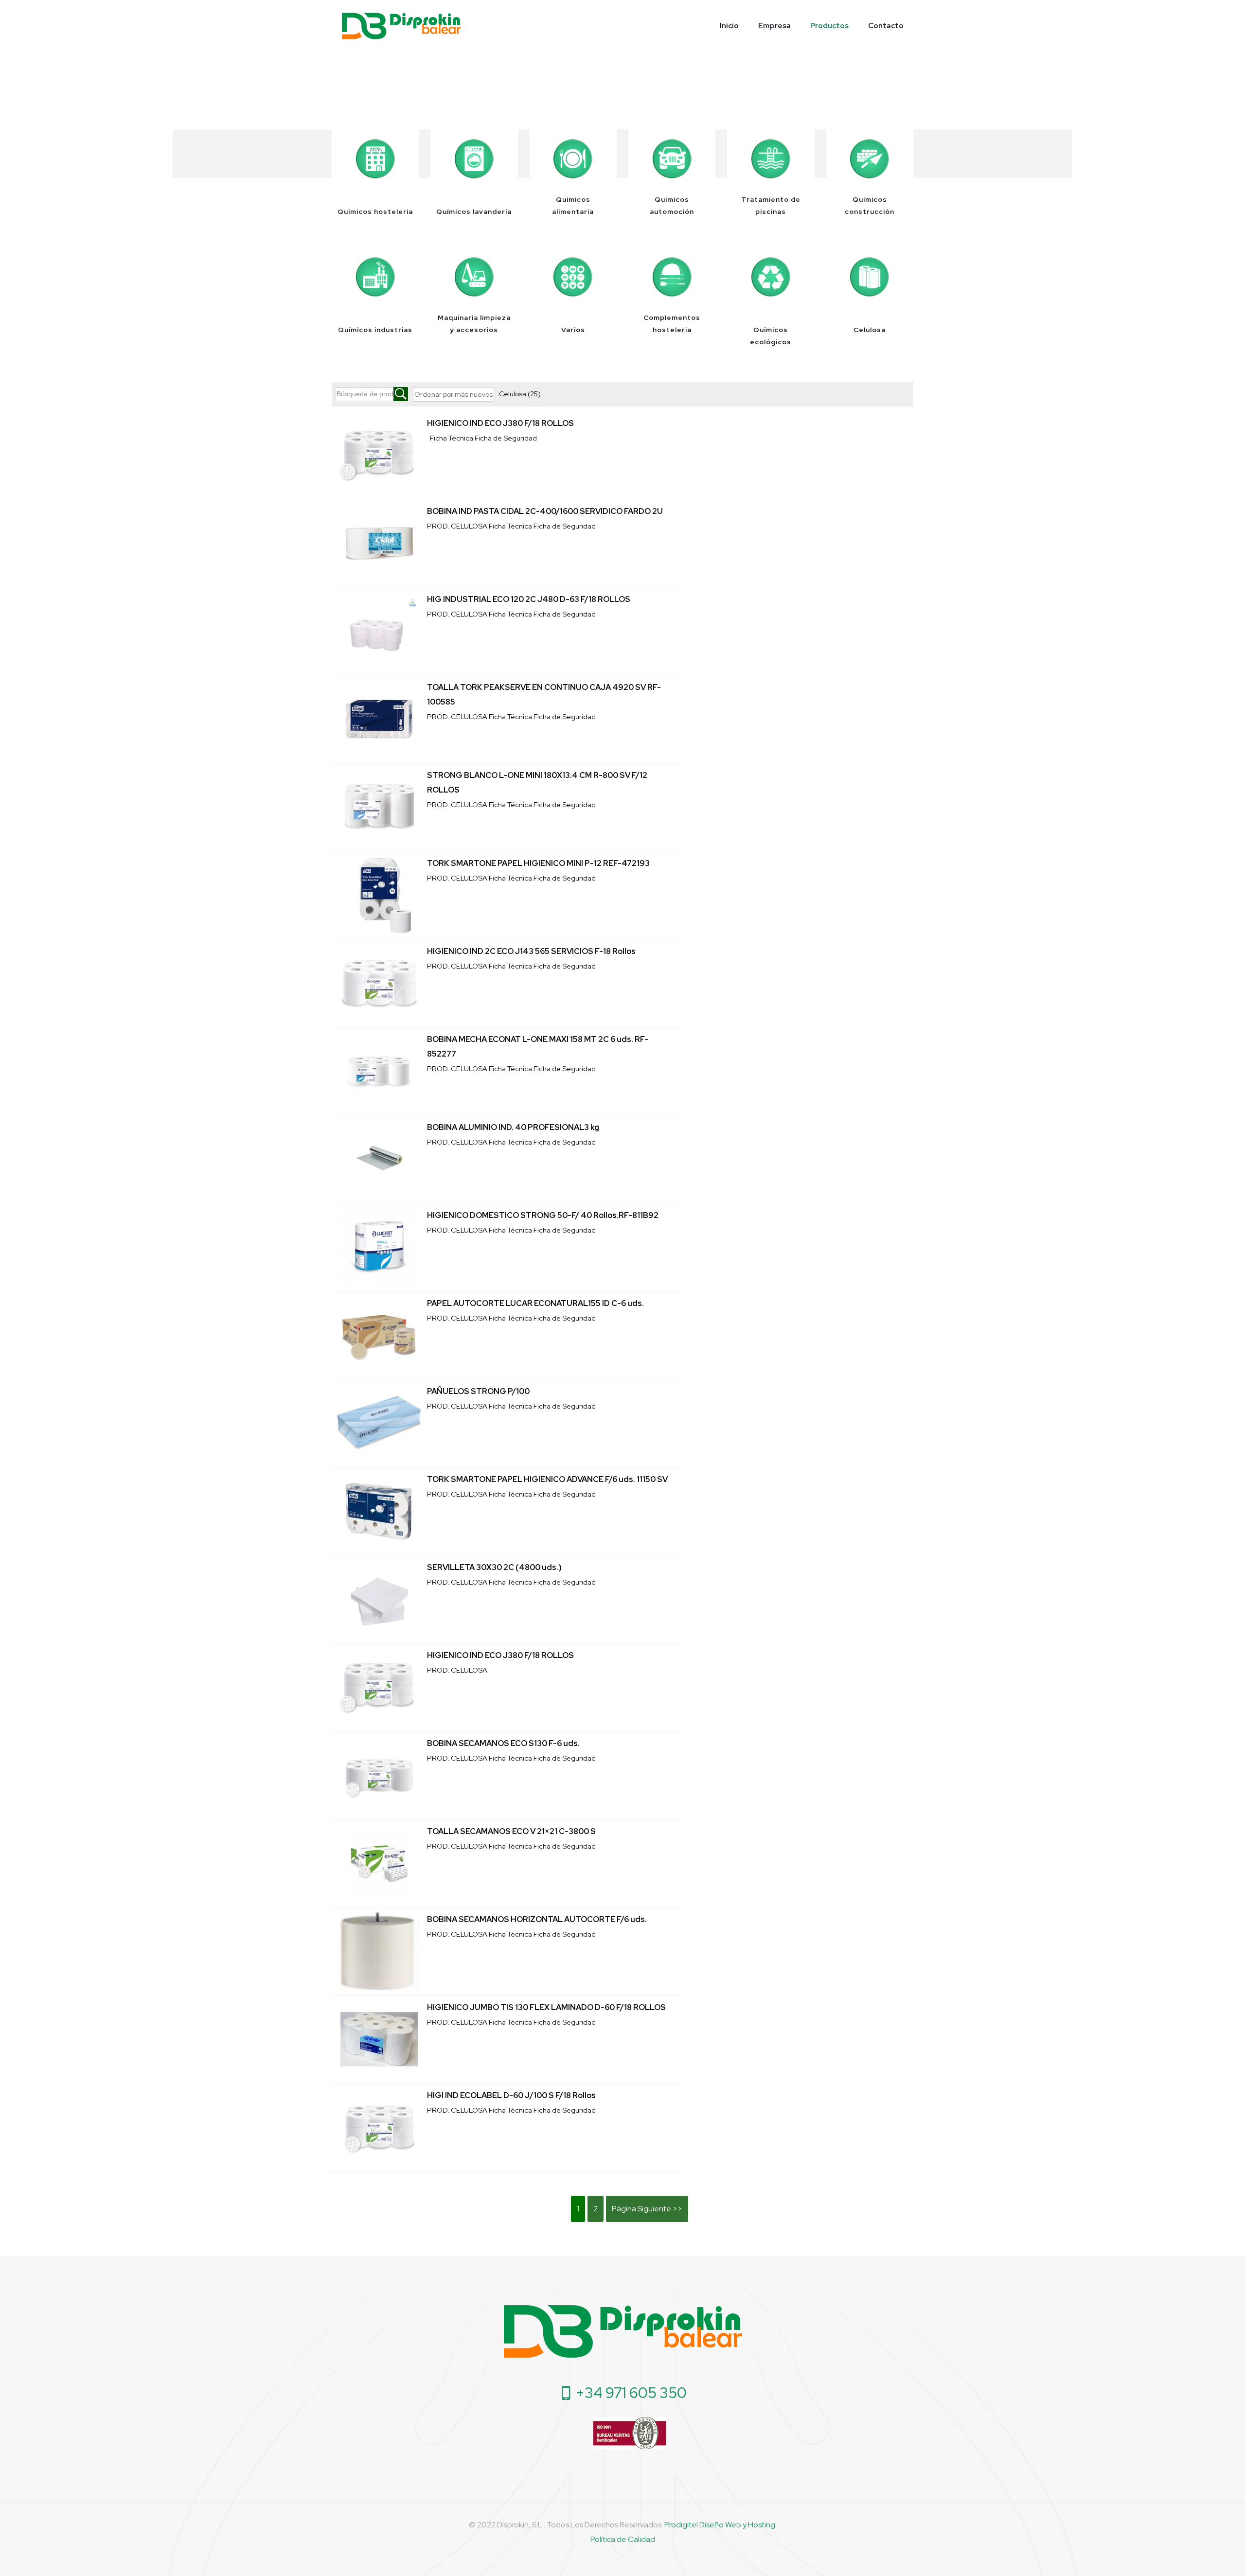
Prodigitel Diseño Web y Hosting (720, 2525)
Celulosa (520, 394)
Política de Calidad (623, 2539)
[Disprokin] (401, 26)
